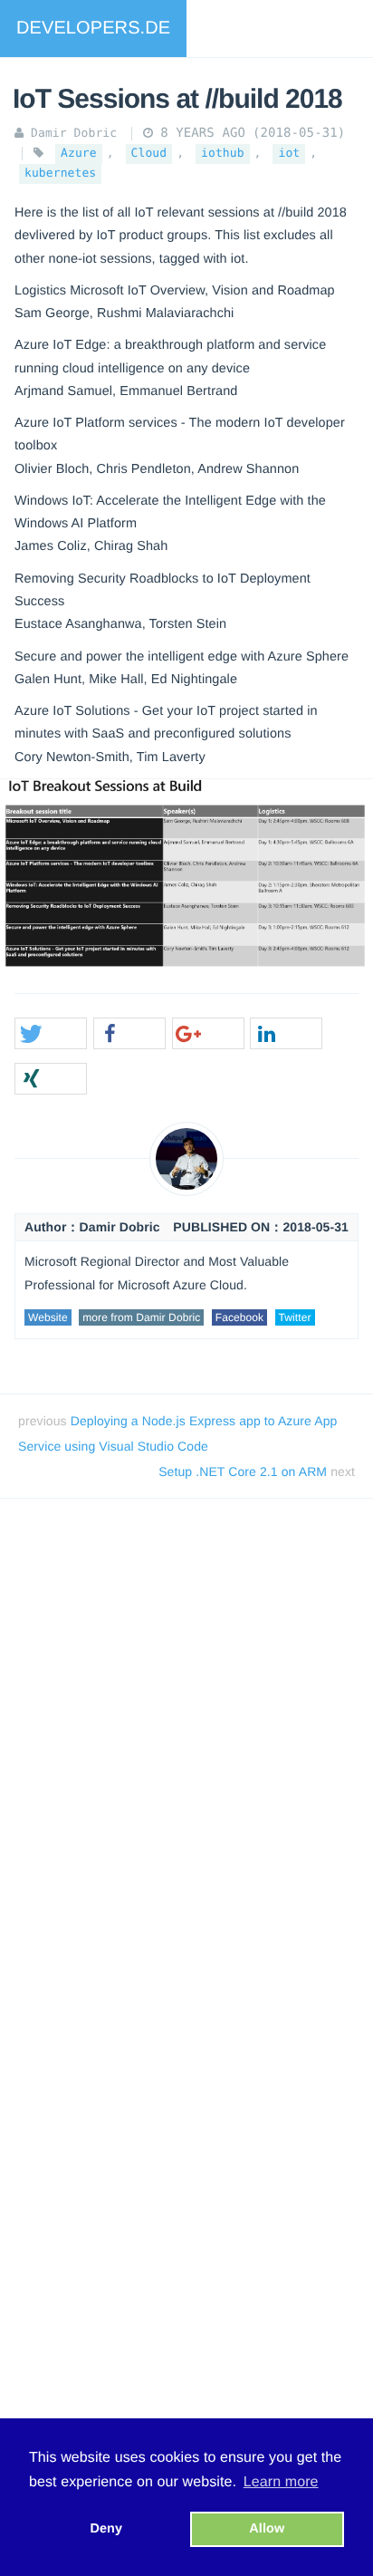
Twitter (295, 1317)
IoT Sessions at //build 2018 (177, 99)
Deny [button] (106, 2529)
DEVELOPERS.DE (93, 28)
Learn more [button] (281, 2482)
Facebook (240, 1317)
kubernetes (60, 174)
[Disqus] (186, 1767)
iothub (223, 154)
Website (48, 1317)
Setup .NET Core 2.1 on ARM (244, 1471)
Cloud (149, 154)
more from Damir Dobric (141, 1317)
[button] (51, 1034)
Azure (79, 154)
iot (289, 154)
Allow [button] (267, 2529)
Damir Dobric (74, 134)
